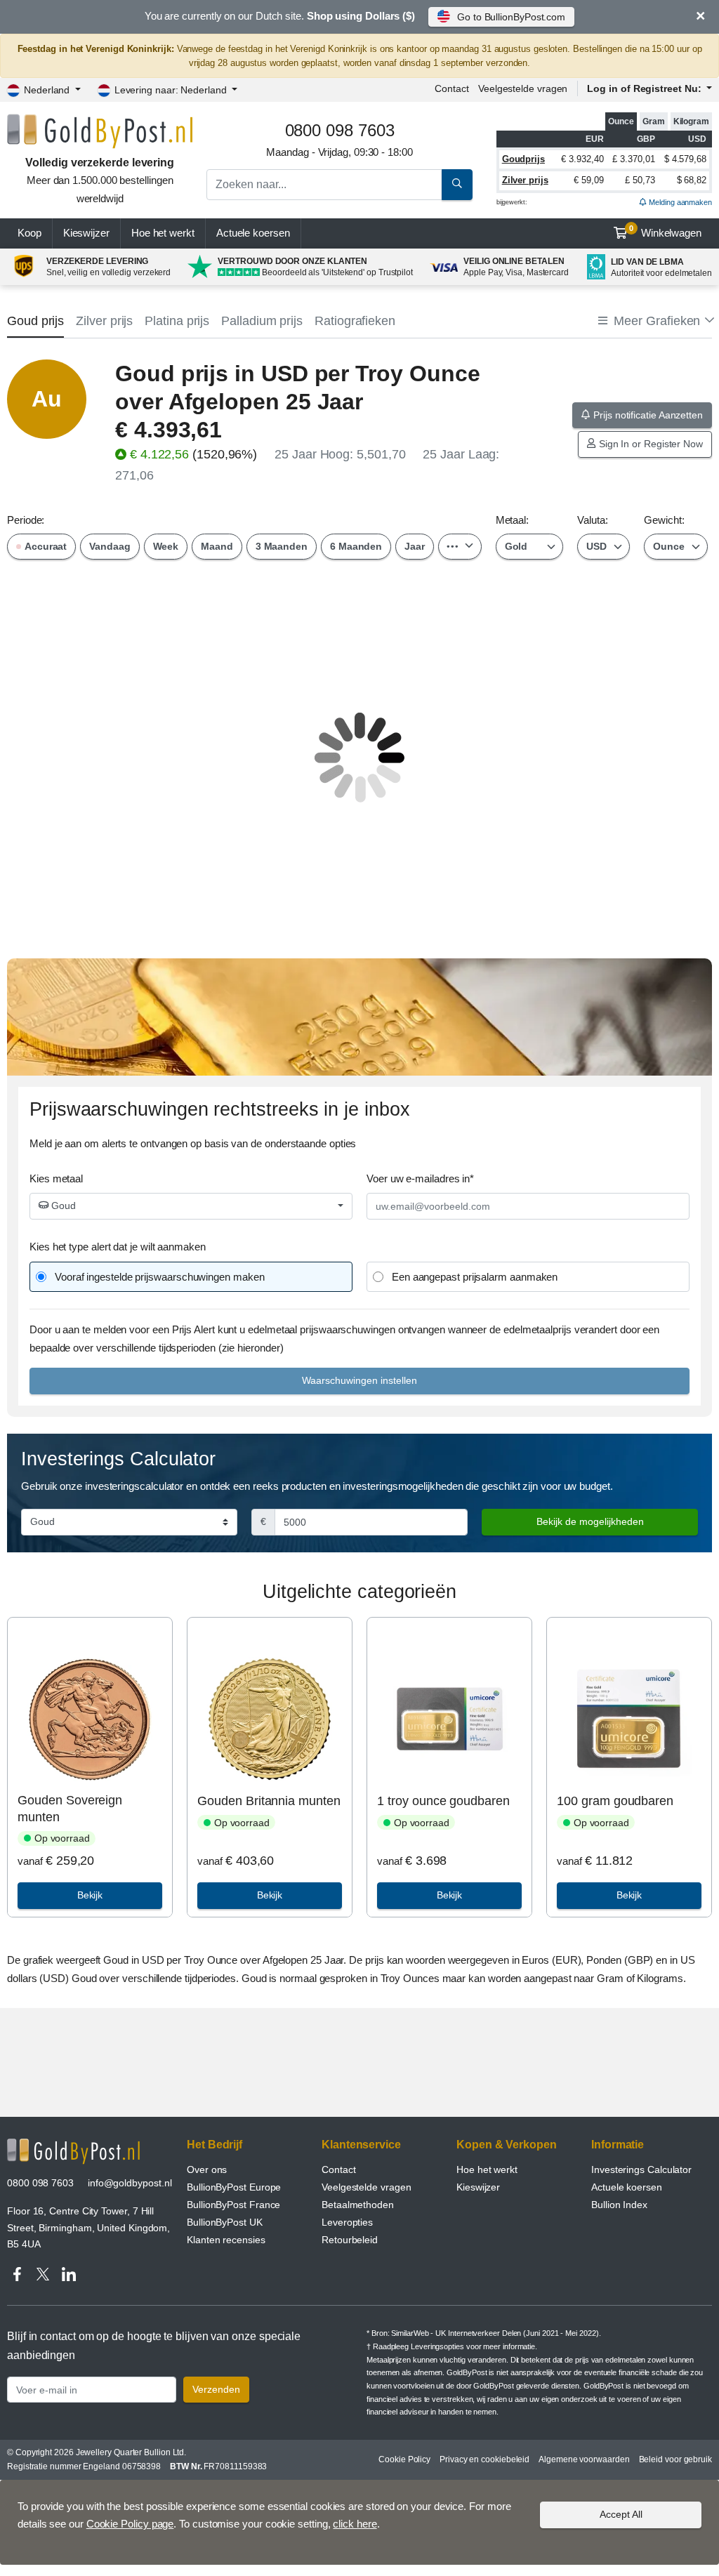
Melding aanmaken (679, 202)
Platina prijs (177, 321)
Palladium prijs (262, 321)
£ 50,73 (640, 180)
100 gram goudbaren (615, 1801)
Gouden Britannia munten (269, 1801)
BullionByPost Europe (234, 2187)
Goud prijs (35, 321)
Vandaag (110, 546)
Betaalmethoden (358, 2205)
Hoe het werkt (163, 233)
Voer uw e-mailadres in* (420, 1178)
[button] (655, 321)
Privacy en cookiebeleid (484, 2459)
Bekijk (90, 1895)
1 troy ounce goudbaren (443, 1801)
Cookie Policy (404, 2459)
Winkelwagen (665, 232)
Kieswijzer (86, 233)
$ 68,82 (692, 180)
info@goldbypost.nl (130, 2183)
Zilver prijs (525, 180)
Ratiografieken (355, 321)
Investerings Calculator (641, 2169)
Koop (29, 233)
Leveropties (347, 2222)
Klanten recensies (226, 2240)
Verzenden (216, 2389)
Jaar (415, 546)
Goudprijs (523, 159)
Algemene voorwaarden (584, 2459)
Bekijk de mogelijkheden (590, 1521)
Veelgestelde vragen (523, 88)
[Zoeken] (457, 185)
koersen (253, 233)
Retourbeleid (350, 2240)
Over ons (207, 2169)
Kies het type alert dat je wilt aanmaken (118, 1247)
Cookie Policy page (130, 2524)
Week (166, 546)
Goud (62, 1206)
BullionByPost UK (225, 2222)
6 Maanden (356, 546)
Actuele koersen (627, 2187)
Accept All (621, 2514)
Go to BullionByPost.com (511, 17)
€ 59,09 (588, 180)
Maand (217, 546)
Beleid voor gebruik (675, 2459)
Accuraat (45, 546)
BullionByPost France (233, 2205)
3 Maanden (282, 546)
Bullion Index (619, 2205)
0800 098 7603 (40, 2183)
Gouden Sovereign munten (70, 1808)
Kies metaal (56, 1178)
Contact (451, 88)
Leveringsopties (437, 2346)
